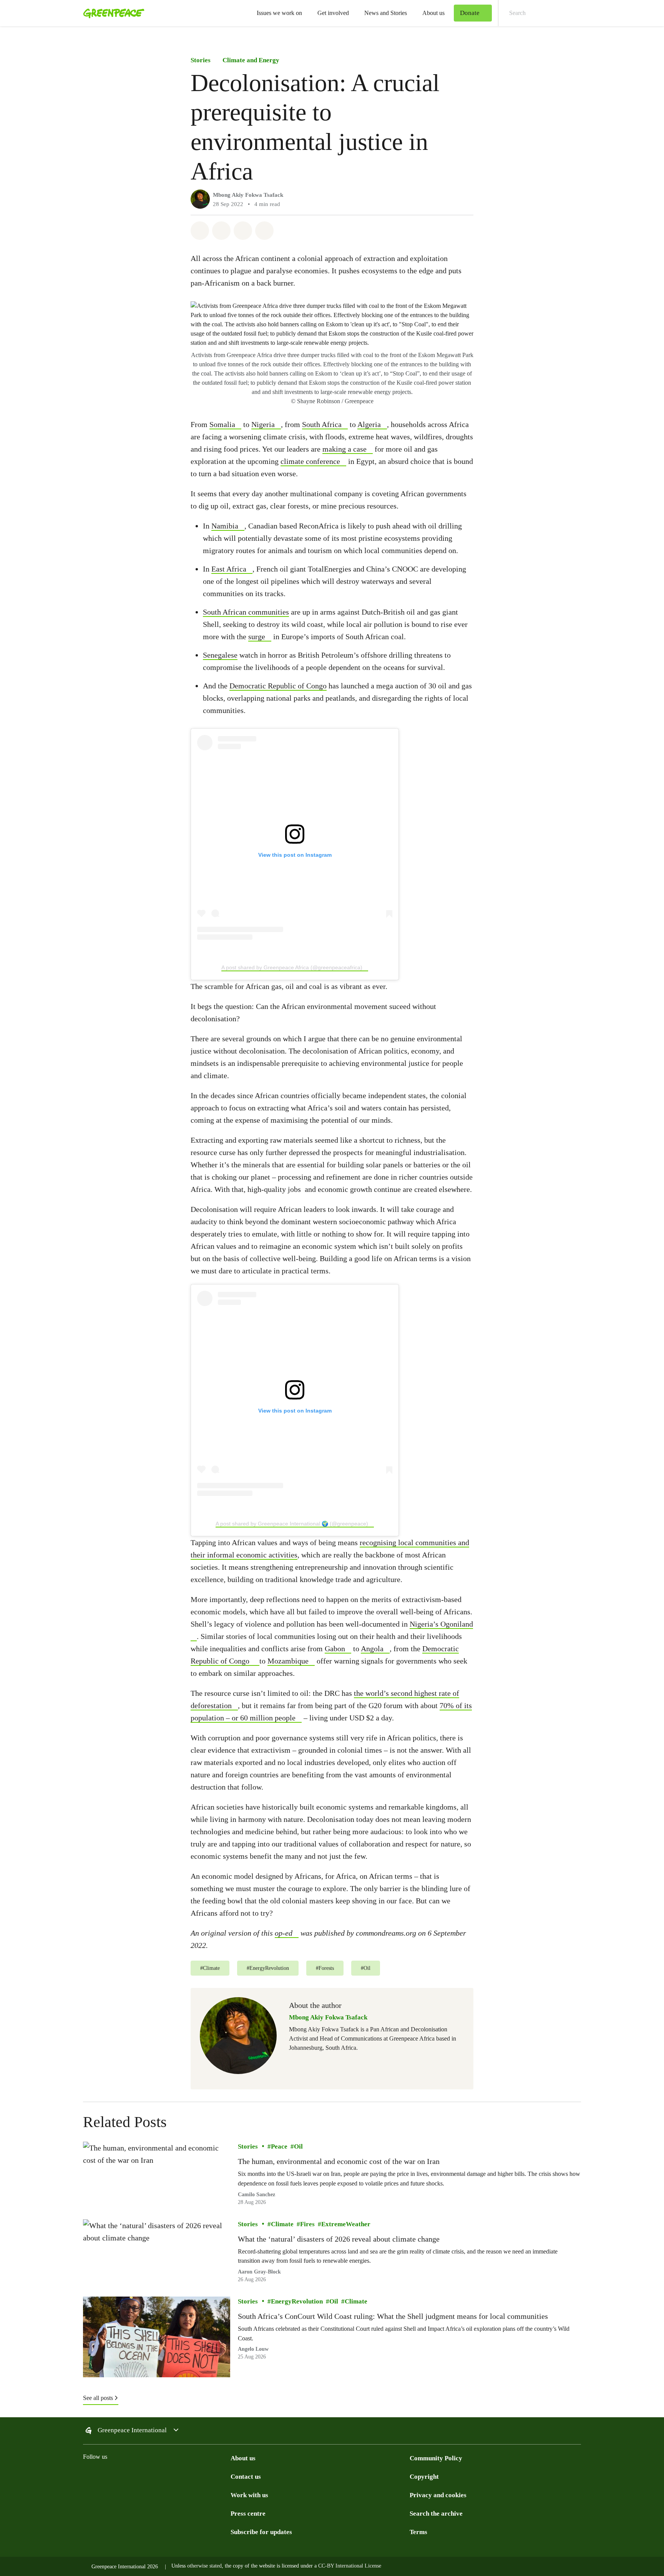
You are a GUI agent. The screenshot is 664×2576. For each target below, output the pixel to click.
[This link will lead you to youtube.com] (195, 2476)
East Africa (229, 569)
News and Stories (386, 13)
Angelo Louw (253, 2349)
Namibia (225, 526)
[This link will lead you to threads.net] (103, 2476)
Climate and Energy (251, 60)
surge (257, 637)
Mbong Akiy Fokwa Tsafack (248, 195)
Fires (307, 2224)
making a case (344, 449)
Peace (279, 2146)
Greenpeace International (132, 2430)
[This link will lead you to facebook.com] (118, 2476)
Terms (418, 2532)
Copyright (424, 2477)
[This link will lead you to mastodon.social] (164, 2476)
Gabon (335, 1649)
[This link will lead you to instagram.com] (88, 2476)
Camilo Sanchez (256, 2194)
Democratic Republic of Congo (278, 686)
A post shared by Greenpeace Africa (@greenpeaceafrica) (292, 967)
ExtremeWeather (346, 2224)
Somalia (222, 424)
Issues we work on (279, 13)
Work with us (249, 2495)
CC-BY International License (350, 2566)
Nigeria (263, 424)
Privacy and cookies (438, 2495)
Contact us (246, 2477)
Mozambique (288, 1661)
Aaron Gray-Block (259, 2272)
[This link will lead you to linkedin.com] (180, 2476)
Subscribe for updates (261, 2532)
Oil (298, 2146)
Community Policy (436, 2458)
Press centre (248, 2514)
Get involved (333, 13)
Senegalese (220, 655)
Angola (372, 1649)
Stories (201, 60)
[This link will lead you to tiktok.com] (134, 2476)
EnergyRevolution (297, 2301)
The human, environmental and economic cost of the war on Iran (339, 2161)
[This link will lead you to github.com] (226, 2476)
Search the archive (436, 2514)
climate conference (310, 461)
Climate (282, 2224)
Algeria (369, 424)
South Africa (322, 424)
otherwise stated (204, 2566)
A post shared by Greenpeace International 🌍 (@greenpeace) (292, 1524)
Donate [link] (470, 13)
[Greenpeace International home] (111, 13)
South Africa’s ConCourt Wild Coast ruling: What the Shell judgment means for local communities (393, 2316)
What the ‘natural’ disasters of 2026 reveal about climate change (339, 2239)
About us (433, 13)
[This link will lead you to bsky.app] (149, 2476)
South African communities (246, 612)
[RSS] (211, 2476)
